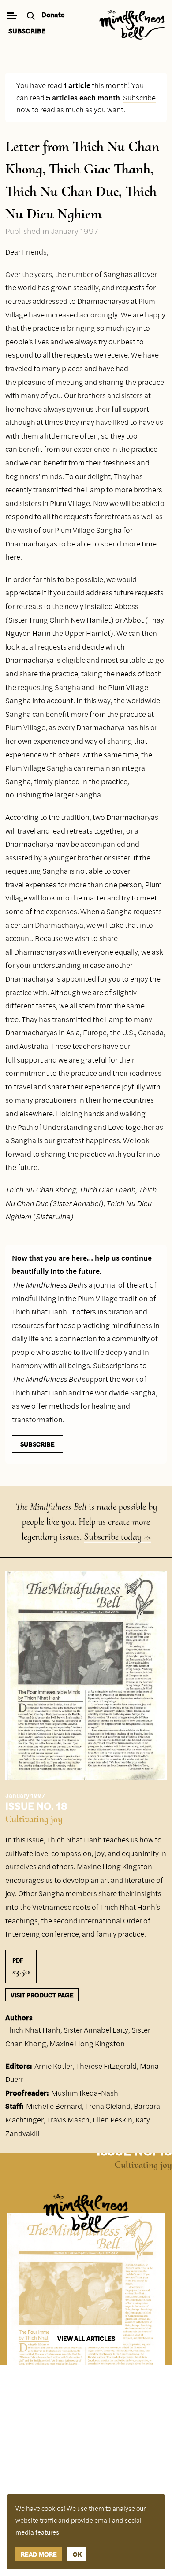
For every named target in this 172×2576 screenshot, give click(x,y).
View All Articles (86, 2338)
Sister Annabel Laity (96, 2030)
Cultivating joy (34, 1819)
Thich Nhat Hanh (33, 2030)
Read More (39, 2554)
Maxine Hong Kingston (87, 2043)
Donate (53, 15)
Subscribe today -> (117, 1537)
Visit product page (42, 1995)
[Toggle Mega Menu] (12, 17)
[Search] (32, 17)
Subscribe (27, 31)
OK (77, 2554)
